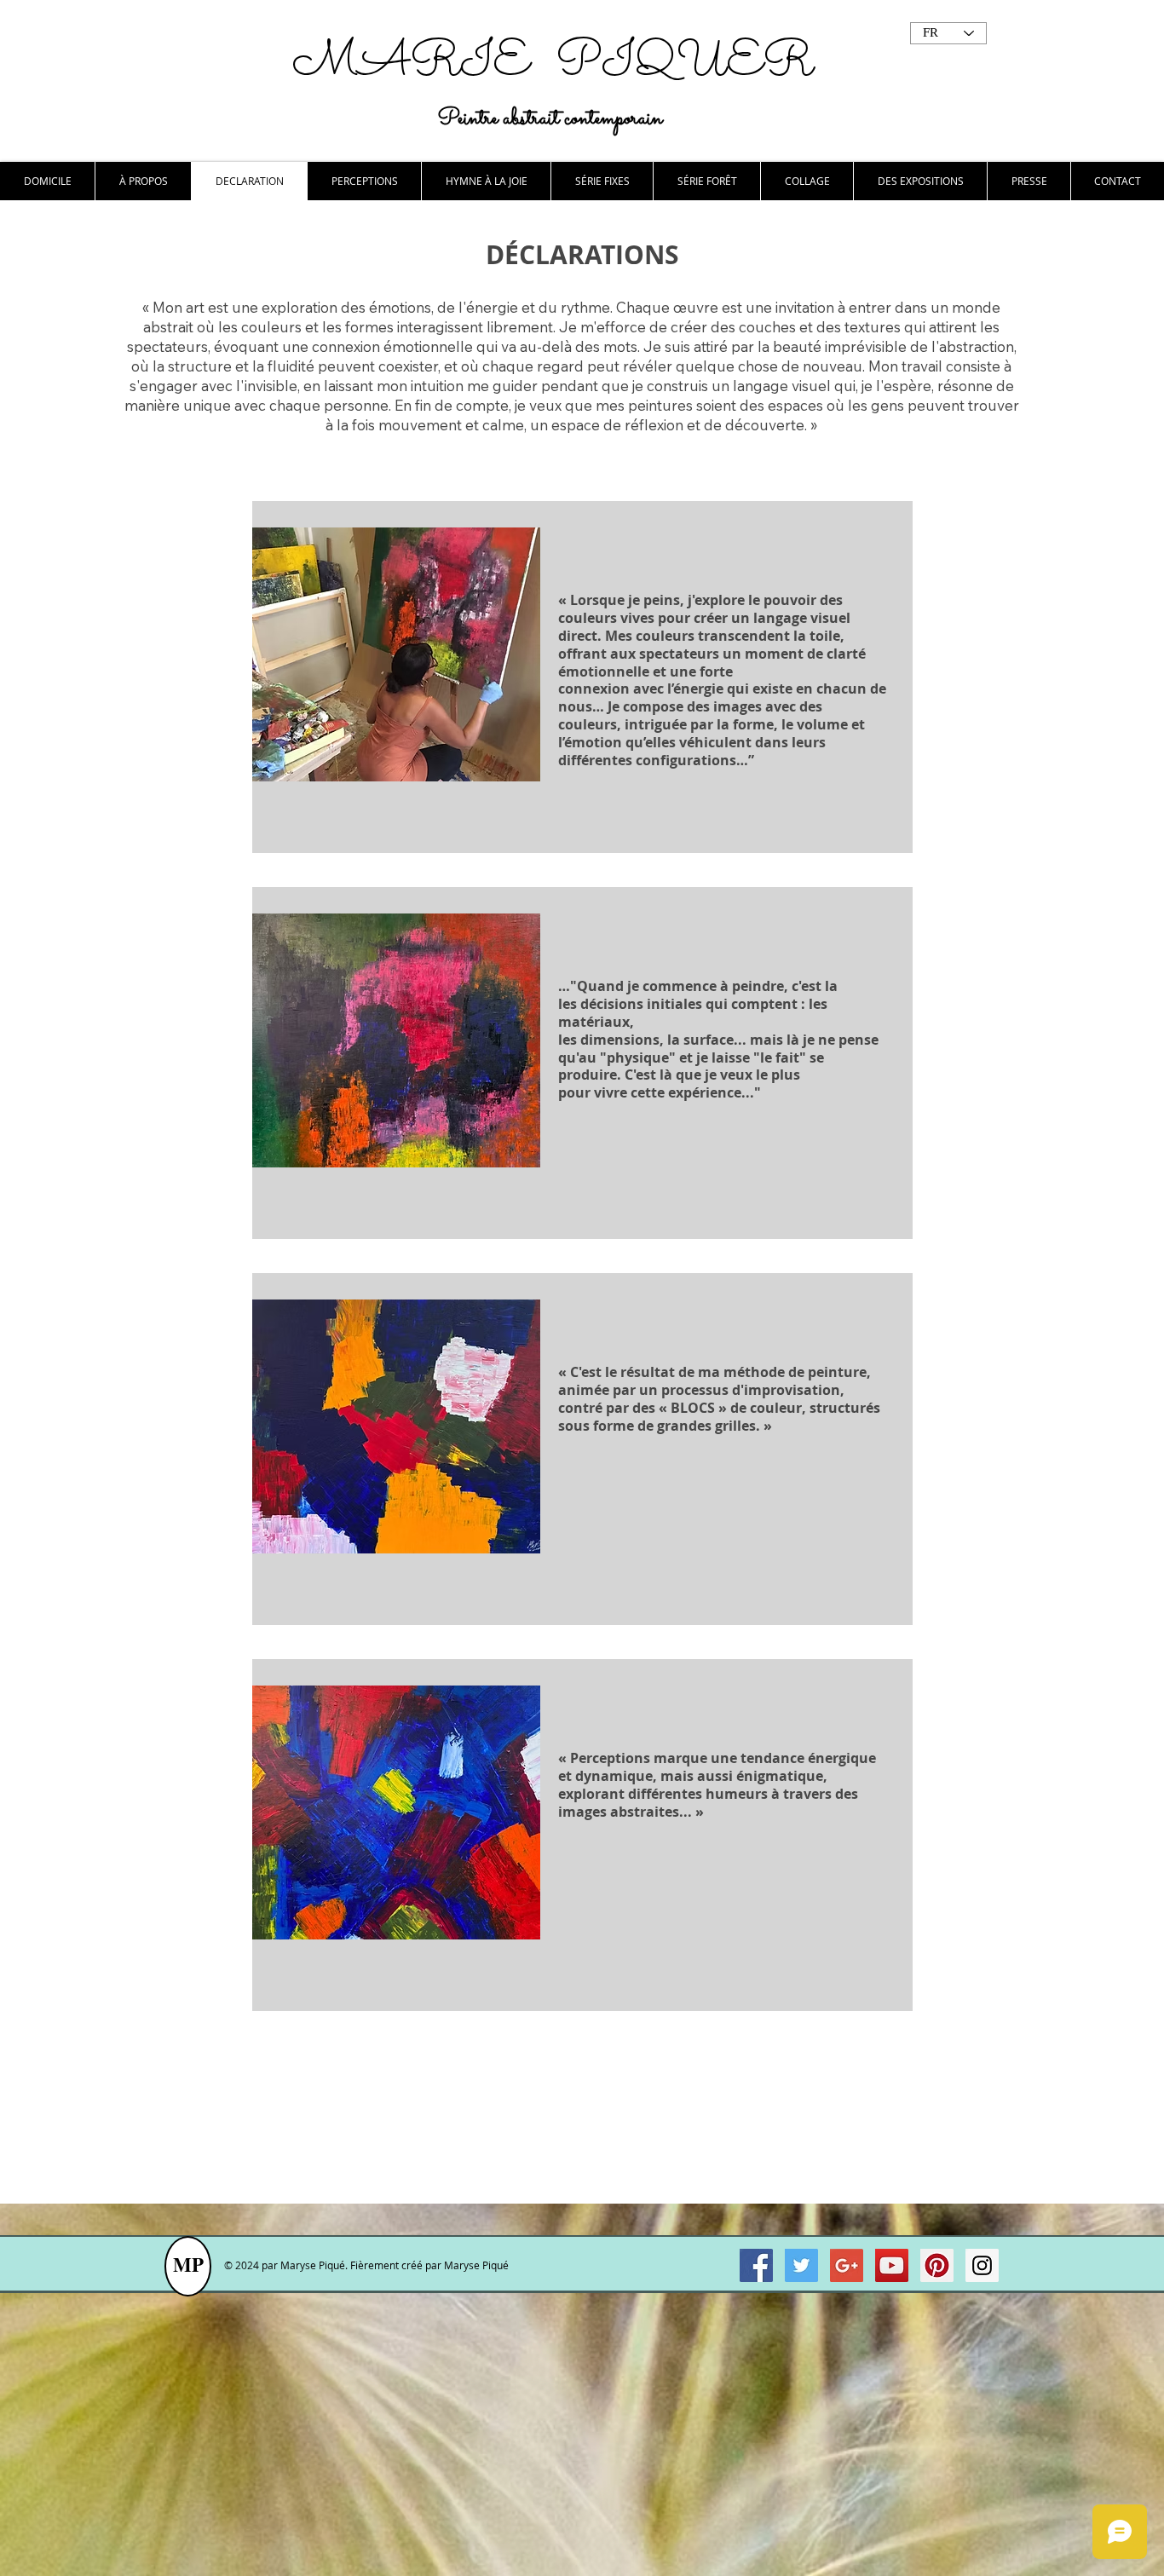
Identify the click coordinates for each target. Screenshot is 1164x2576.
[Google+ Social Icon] (847, 2265)
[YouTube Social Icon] (892, 2265)
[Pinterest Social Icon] (937, 2265)
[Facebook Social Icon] (756, 2265)
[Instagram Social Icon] (982, 2265)
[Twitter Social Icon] (801, 2265)
